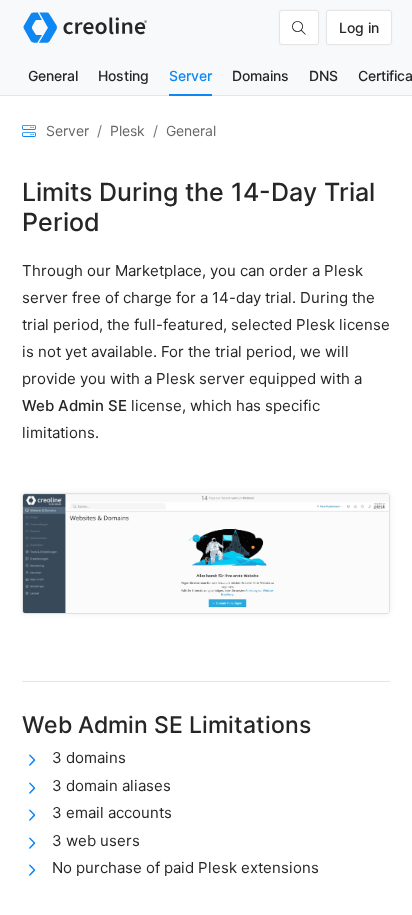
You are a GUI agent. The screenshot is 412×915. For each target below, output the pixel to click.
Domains (260, 75)
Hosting (123, 75)
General (53, 75)
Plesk (127, 130)
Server (190, 75)
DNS (323, 75)
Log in (359, 27)
